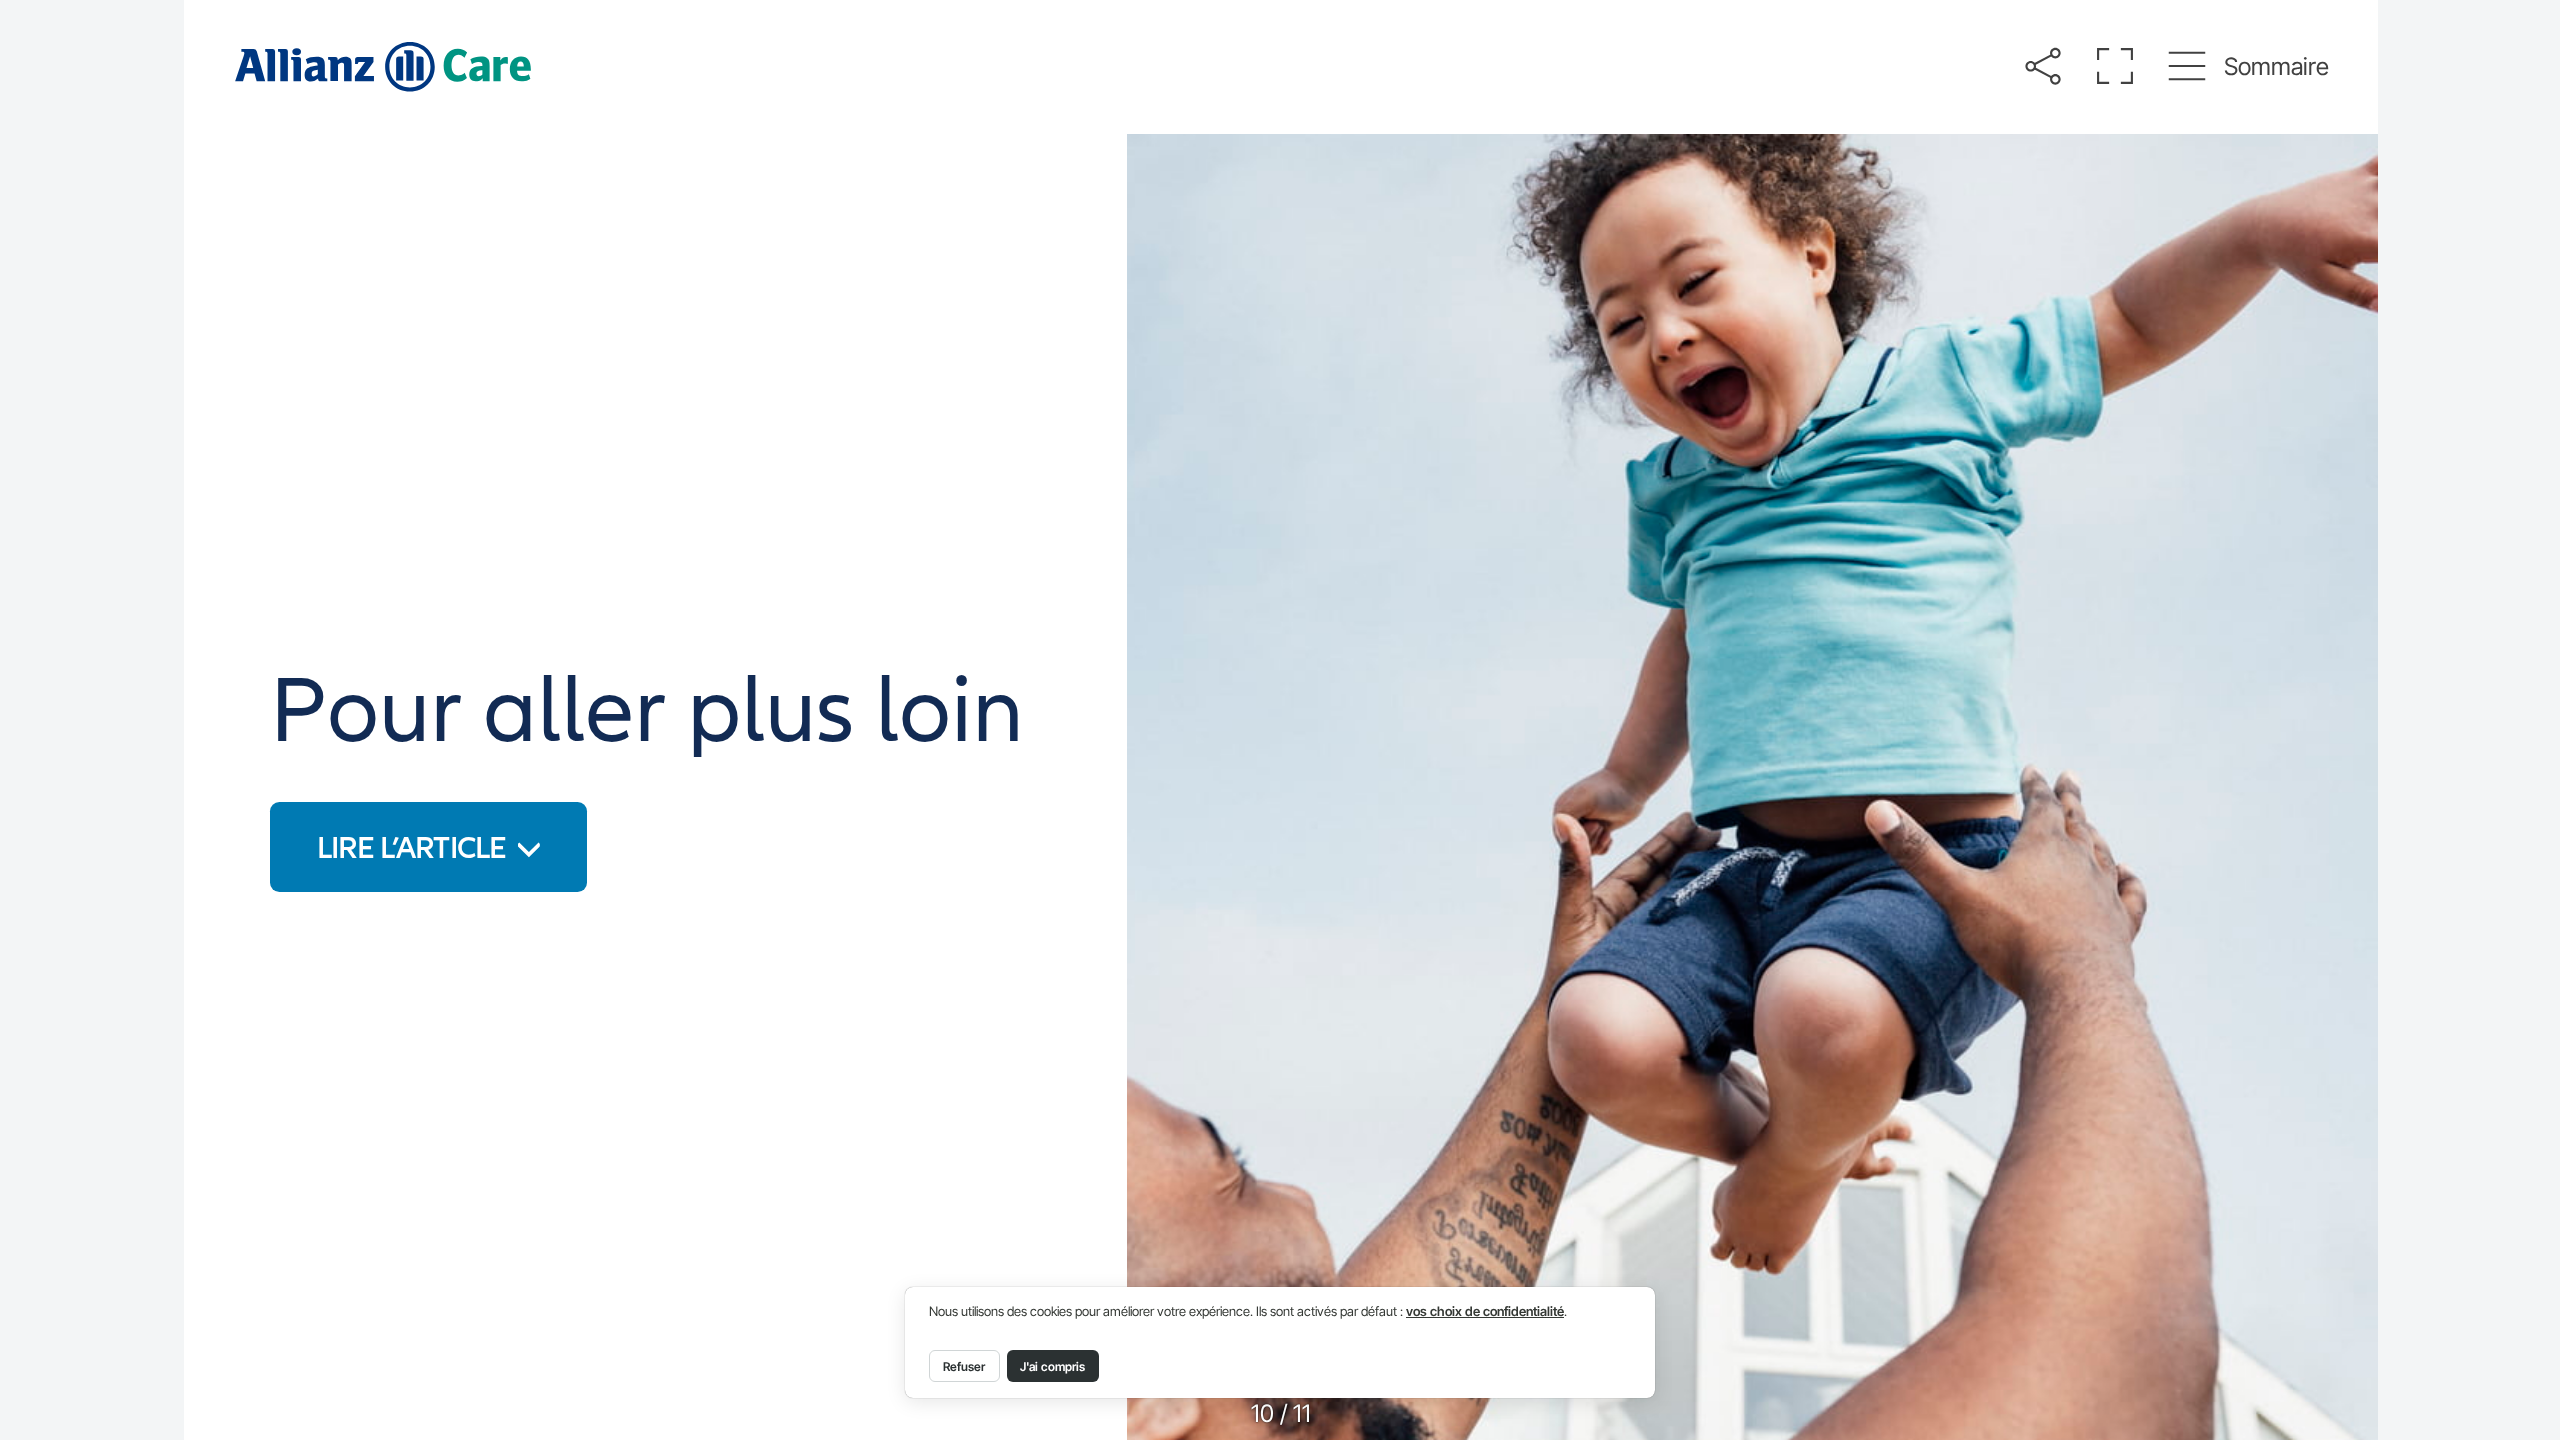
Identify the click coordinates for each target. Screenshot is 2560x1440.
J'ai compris (1052, 1366)
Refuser (964, 1366)
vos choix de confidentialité (1485, 1311)
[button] (2042, 66)
